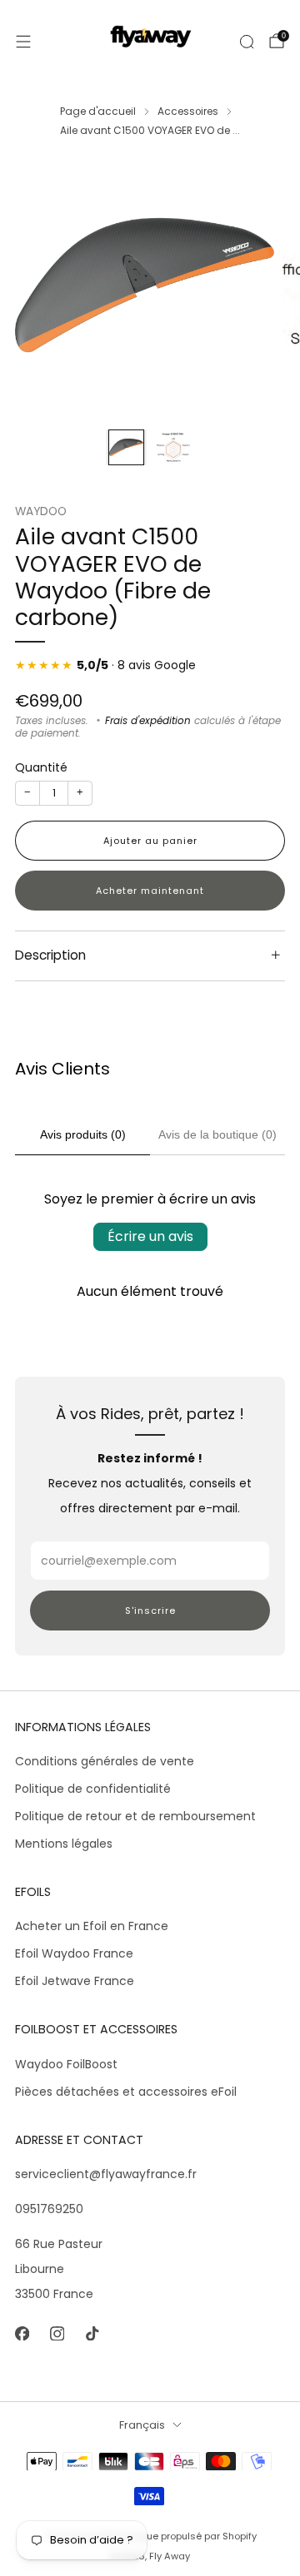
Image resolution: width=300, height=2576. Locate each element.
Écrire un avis (150, 1236)
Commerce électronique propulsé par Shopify (150, 2536)
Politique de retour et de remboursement (135, 1816)
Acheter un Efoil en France (92, 1926)
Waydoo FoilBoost (66, 2064)
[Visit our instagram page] (57, 2334)
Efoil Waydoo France (74, 1953)
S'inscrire (150, 1611)
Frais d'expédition (148, 721)
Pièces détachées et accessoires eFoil (126, 2092)
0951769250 (49, 2209)
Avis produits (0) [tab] (83, 1134)
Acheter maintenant (150, 891)
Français (142, 2425)
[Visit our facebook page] (22, 2334)
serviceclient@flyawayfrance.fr (106, 2174)
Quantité (41, 767)
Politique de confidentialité (93, 1789)
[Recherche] (247, 42)
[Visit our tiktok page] (92, 2334)
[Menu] (23, 42)
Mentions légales (64, 1844)
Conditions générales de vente (105, 1761)
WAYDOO (41, 511)
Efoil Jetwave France (75, 1981)
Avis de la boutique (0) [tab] (217, 1134)
